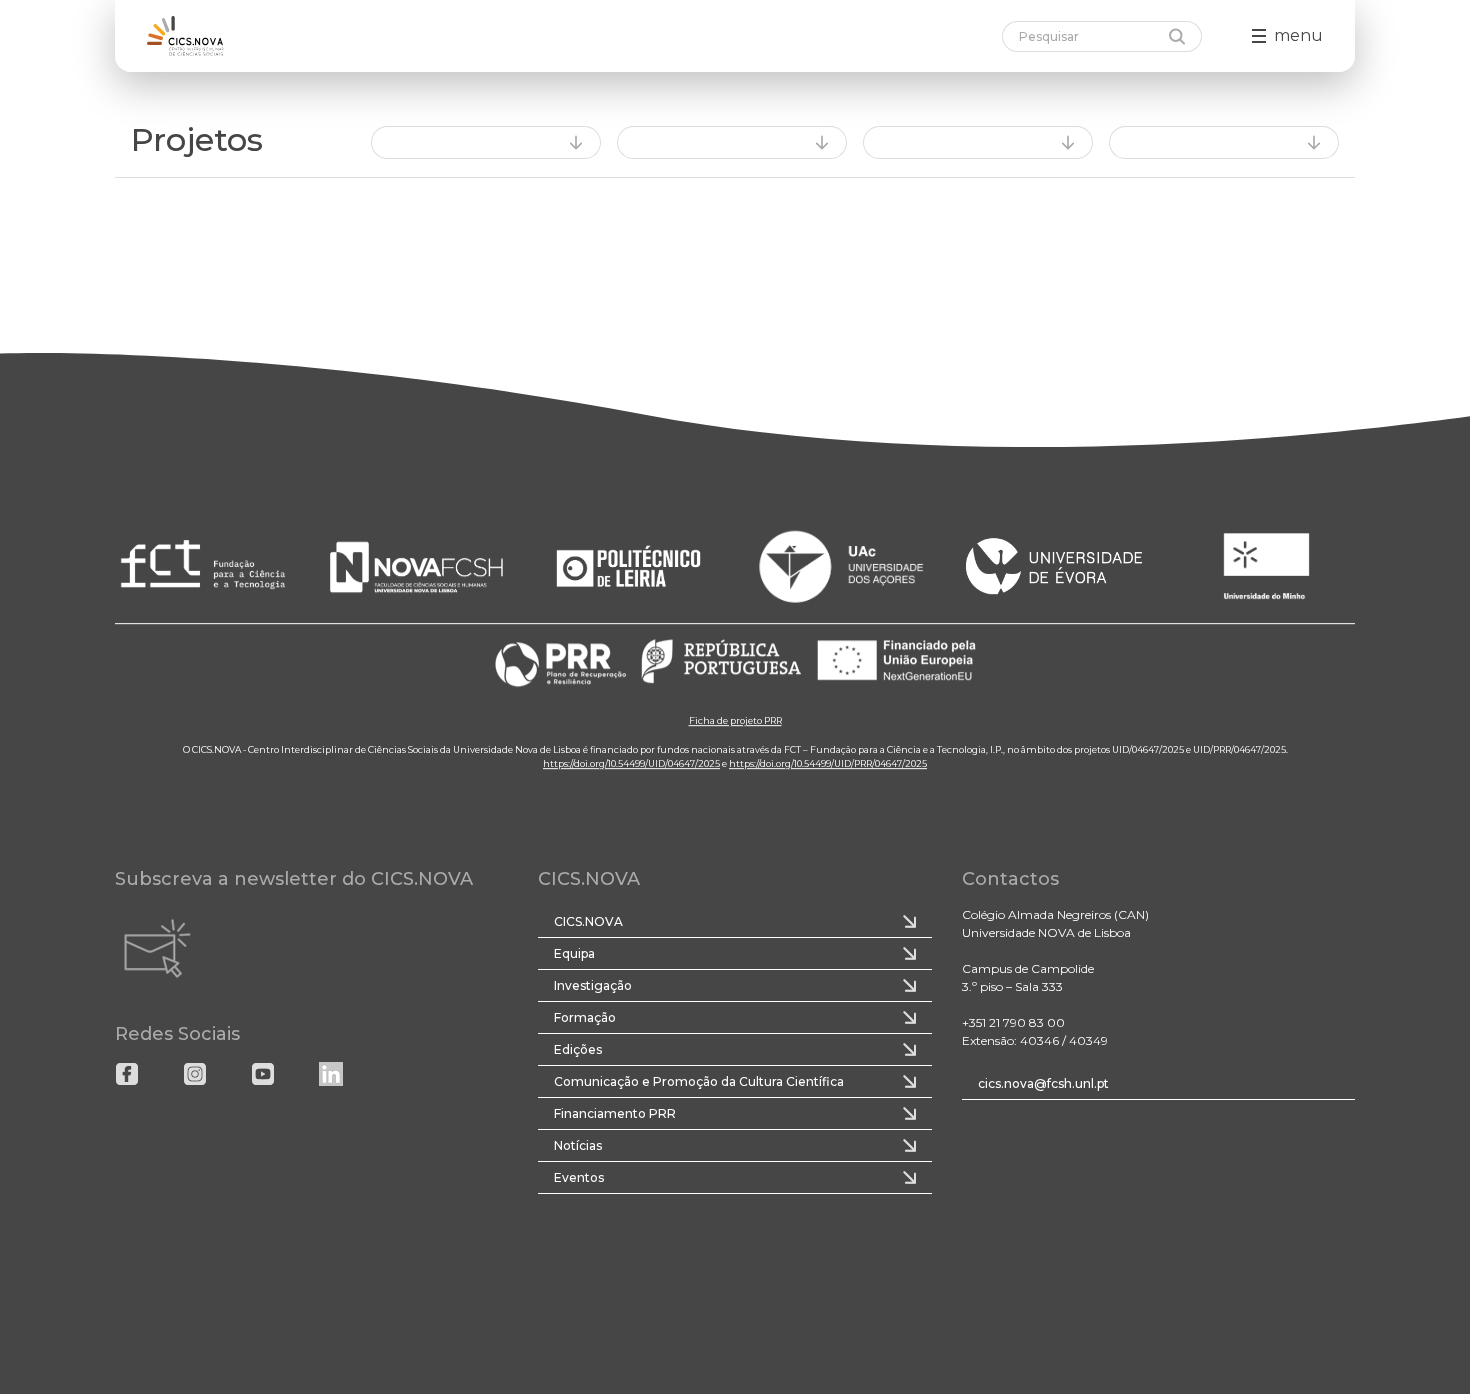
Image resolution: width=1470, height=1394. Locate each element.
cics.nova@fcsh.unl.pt (1043, 1083)
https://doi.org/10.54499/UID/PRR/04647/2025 (828, 763)
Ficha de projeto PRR (735, 720)
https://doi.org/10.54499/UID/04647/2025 (631, 763)
